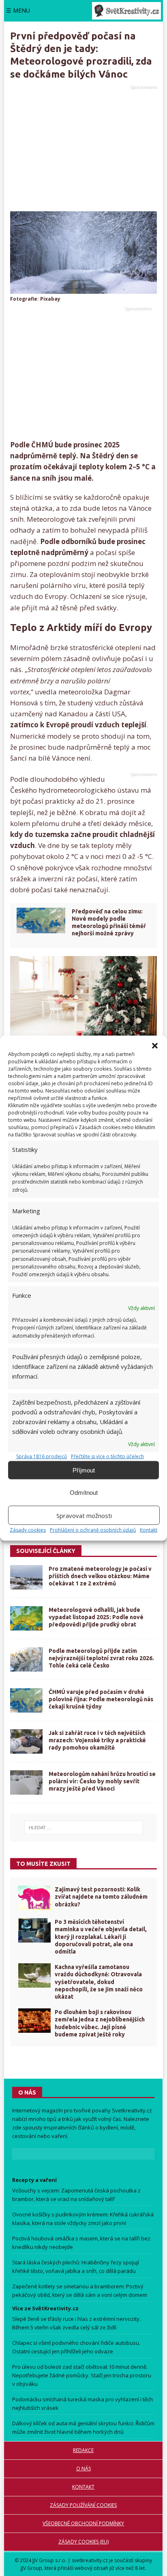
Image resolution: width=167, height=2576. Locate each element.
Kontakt (149, 1530)
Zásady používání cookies (83, 2505)
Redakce (83, 2450)
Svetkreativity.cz (132, 2110)
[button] (155, 1046)
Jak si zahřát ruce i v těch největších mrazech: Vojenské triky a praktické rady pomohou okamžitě (97, 1740)
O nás (83, 2469)
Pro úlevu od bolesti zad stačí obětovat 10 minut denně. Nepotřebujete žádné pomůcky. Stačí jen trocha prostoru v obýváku (82, 2376)
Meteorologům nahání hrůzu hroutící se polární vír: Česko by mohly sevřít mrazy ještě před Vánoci (102, 1781)
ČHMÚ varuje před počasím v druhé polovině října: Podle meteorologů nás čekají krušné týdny (101, 1699)
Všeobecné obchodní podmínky (83, 2523)
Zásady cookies (28, 1530)
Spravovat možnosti (84, 1515)
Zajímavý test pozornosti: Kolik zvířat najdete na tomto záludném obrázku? (101, 1897)
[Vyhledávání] (83, 1828)
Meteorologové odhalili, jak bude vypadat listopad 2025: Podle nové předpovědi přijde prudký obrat (96, 1617)
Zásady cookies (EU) (83, 2542)
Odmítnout (84, 1492)
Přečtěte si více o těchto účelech (107, 1456)
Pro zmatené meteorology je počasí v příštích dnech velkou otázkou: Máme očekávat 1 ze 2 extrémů (100, 1576)
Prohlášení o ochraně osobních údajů (93, 1530)
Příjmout (84, 1470)
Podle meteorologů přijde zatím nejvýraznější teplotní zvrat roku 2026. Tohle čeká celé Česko (101, 1658)
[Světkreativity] (126, 11)
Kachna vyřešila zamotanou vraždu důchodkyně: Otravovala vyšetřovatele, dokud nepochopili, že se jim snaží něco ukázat (99, 1982)
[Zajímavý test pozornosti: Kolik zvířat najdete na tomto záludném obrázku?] (34, 1898)
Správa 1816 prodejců (42, 1456)
